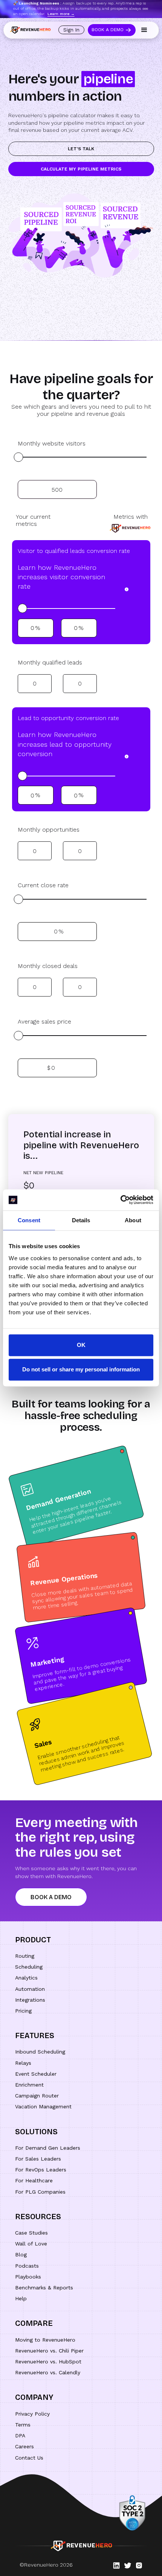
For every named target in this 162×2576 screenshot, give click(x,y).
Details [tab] (81, 1220)
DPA (20, 2436)
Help (21, 2298)
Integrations (30, 2000)
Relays (23, 2063)
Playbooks (28, 2277)
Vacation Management (43, 2106)
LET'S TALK (81, 149)
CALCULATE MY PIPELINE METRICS (81, 169)
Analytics (26, 1978)
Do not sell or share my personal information (81, 1370)
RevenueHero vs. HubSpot (48, 2362)
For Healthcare (34, 2180)
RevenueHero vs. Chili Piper (49, 2351)
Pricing (23, 2011)
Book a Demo (107, 30)
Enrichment (29, 2085)
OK (81, 1345)
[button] (144, 30)
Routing (25, 1956)
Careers (24, 2446)
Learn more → (61, 14)
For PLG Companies (40, 2192)
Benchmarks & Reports (44, 2288)
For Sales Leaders (38, 2159)
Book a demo (51, 1897)
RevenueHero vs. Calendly (48, 2372)
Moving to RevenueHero (45, 2340)
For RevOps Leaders (41, 2170)
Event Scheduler (36, 2074)
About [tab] (133, 1220)
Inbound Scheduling (40, 2052)
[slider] (18, 457)
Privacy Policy (32, 2414)
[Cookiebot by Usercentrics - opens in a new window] (120, 1200)
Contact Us (29, 2458)
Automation (30, 1989)
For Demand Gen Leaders (48, 2148)
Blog (21, 2254)
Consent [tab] (29, 1220)
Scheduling (29, 1967)
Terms (23, 2425)
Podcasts (27, 2266)
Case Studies (31, 2233)
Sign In (71, 30)
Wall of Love (31, 2244)
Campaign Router (37, 2096)
